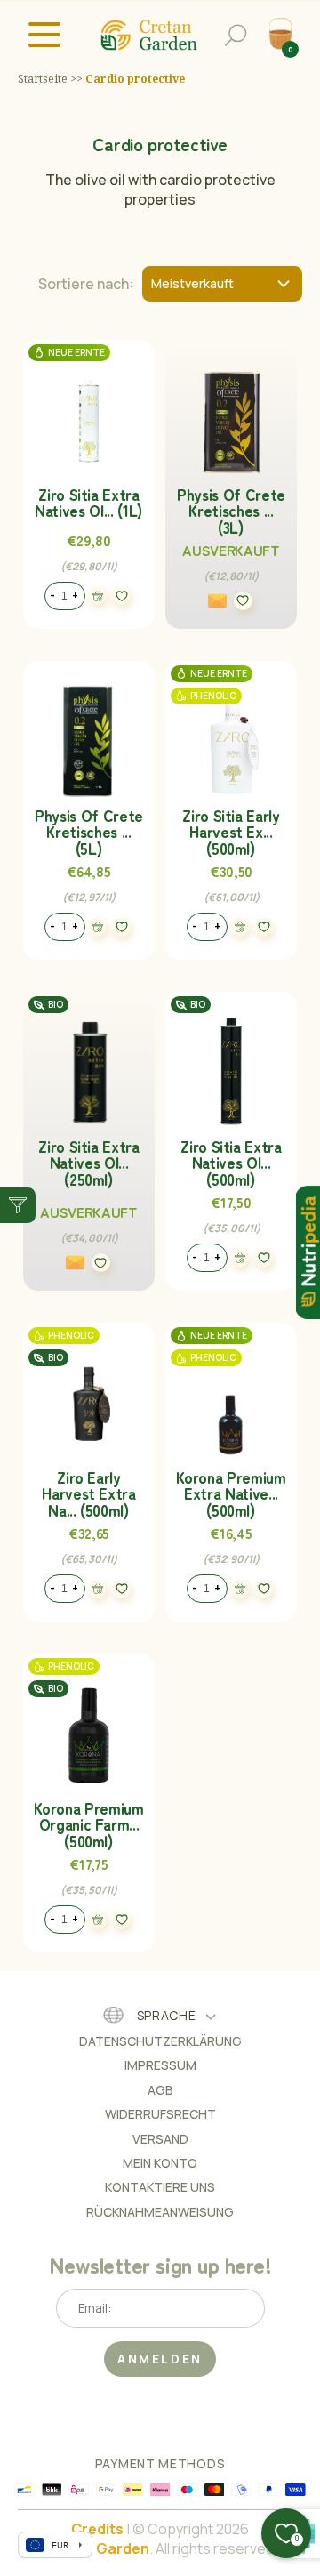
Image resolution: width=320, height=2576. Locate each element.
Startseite (43, 79)
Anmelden (160, 2359)
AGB (160, 2090)
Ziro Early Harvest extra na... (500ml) (89, 1494)
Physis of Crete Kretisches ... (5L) (89, 832)
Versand (160, 2139)
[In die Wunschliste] (122, 596)
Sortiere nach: (86, 284)
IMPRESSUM (160, 2065)
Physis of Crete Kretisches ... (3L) (231, 511)
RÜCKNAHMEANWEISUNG (160, 2212)
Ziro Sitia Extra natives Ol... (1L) (89, 503)
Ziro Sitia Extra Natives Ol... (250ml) (89, 1163)
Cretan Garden (96, 2548)
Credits (97, 2529)
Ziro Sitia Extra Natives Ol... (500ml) (231, 1163)
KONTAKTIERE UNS (160, 2187)
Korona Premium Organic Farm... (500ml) (88, 1825)
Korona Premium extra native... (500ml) (231, 1494)
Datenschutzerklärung (160, 2041)
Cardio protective (135, 79)
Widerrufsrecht (160, 2114)
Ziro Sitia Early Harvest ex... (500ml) (231, 832)
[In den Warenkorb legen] (97, 596)
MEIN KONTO (160, 2163)
